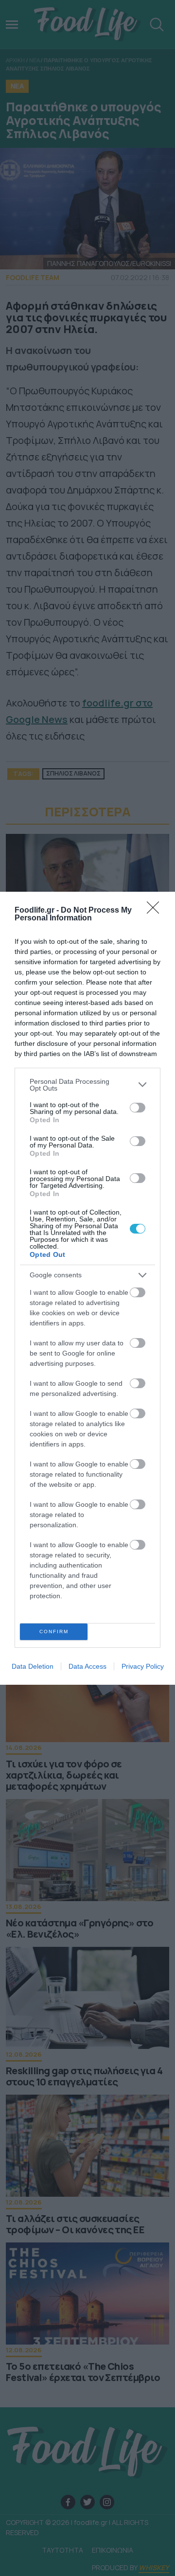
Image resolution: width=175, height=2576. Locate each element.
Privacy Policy (143, 1666)
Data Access (87, 1666)
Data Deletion (33, 1666)
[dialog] (87, 1288)
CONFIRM (54, 1632)
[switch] (138, 1108)
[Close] (156, 911)
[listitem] (87, 1085)
